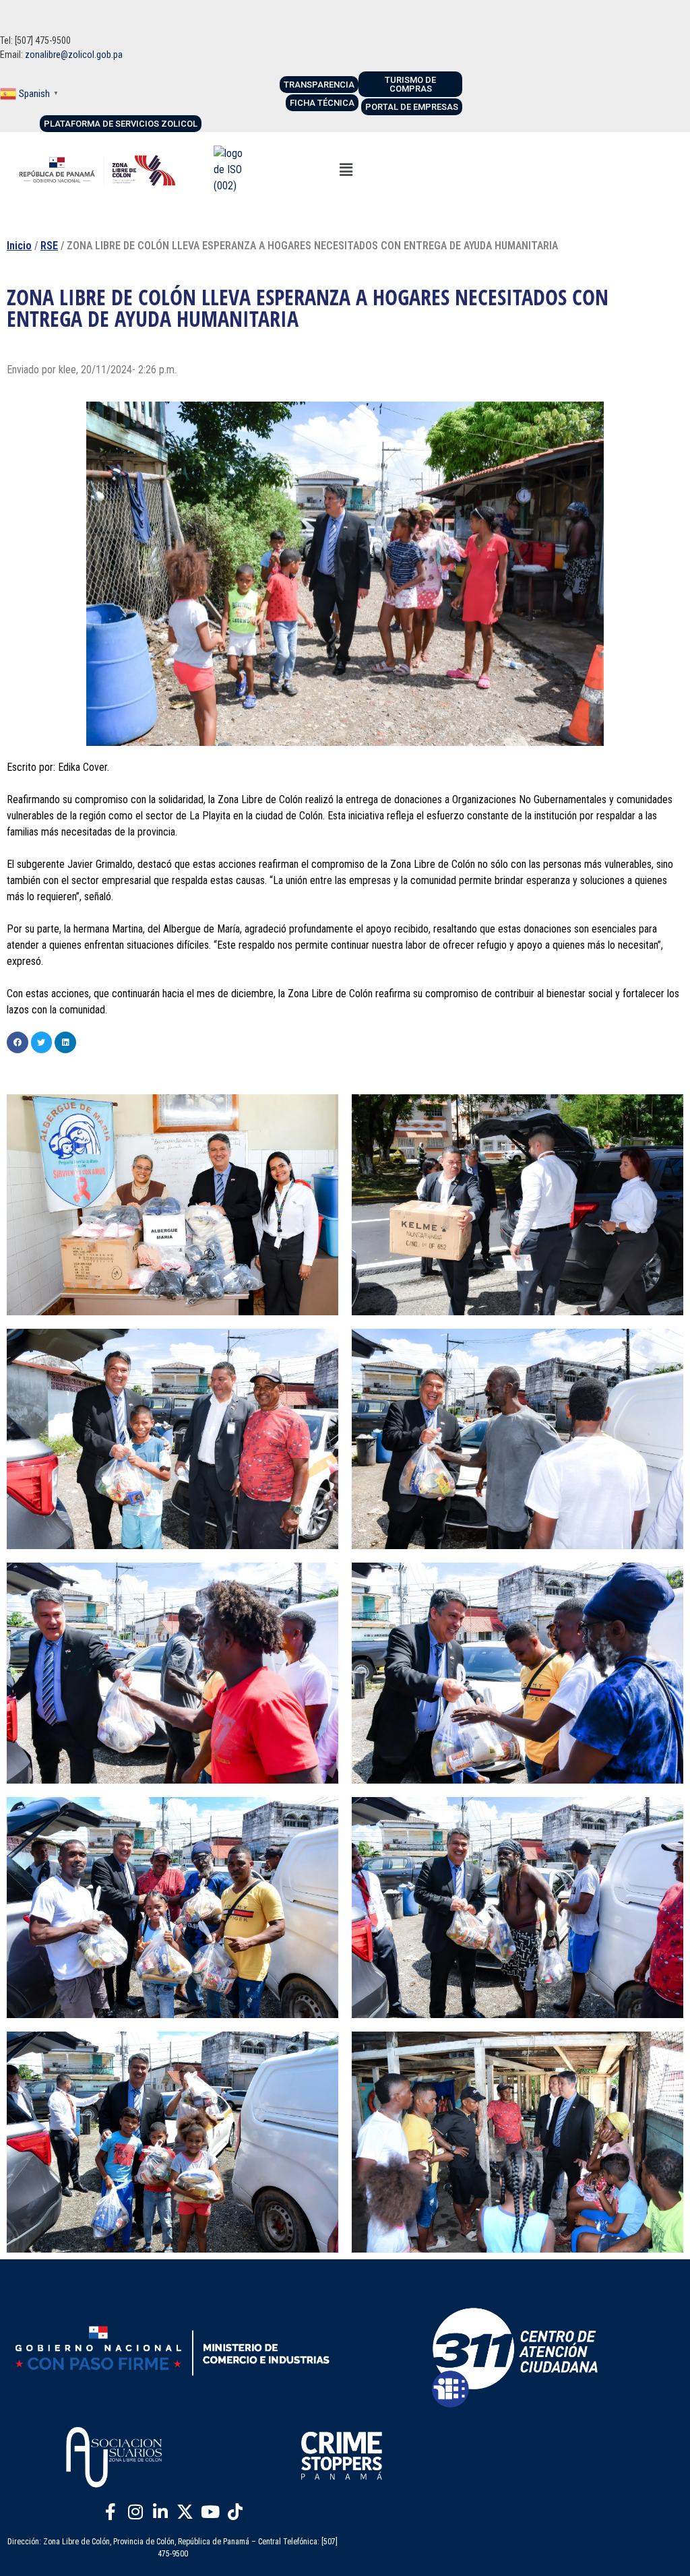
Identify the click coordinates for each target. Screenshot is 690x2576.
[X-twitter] (185, 2512)
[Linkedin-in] (160, 2512)
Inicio (19, 246)
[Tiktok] (235, 2512)
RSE (49, 246)
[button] (346, 170)
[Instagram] (135, 2512)
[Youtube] (210, 2512)
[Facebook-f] (111, 2512)
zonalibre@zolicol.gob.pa (74, 55)
